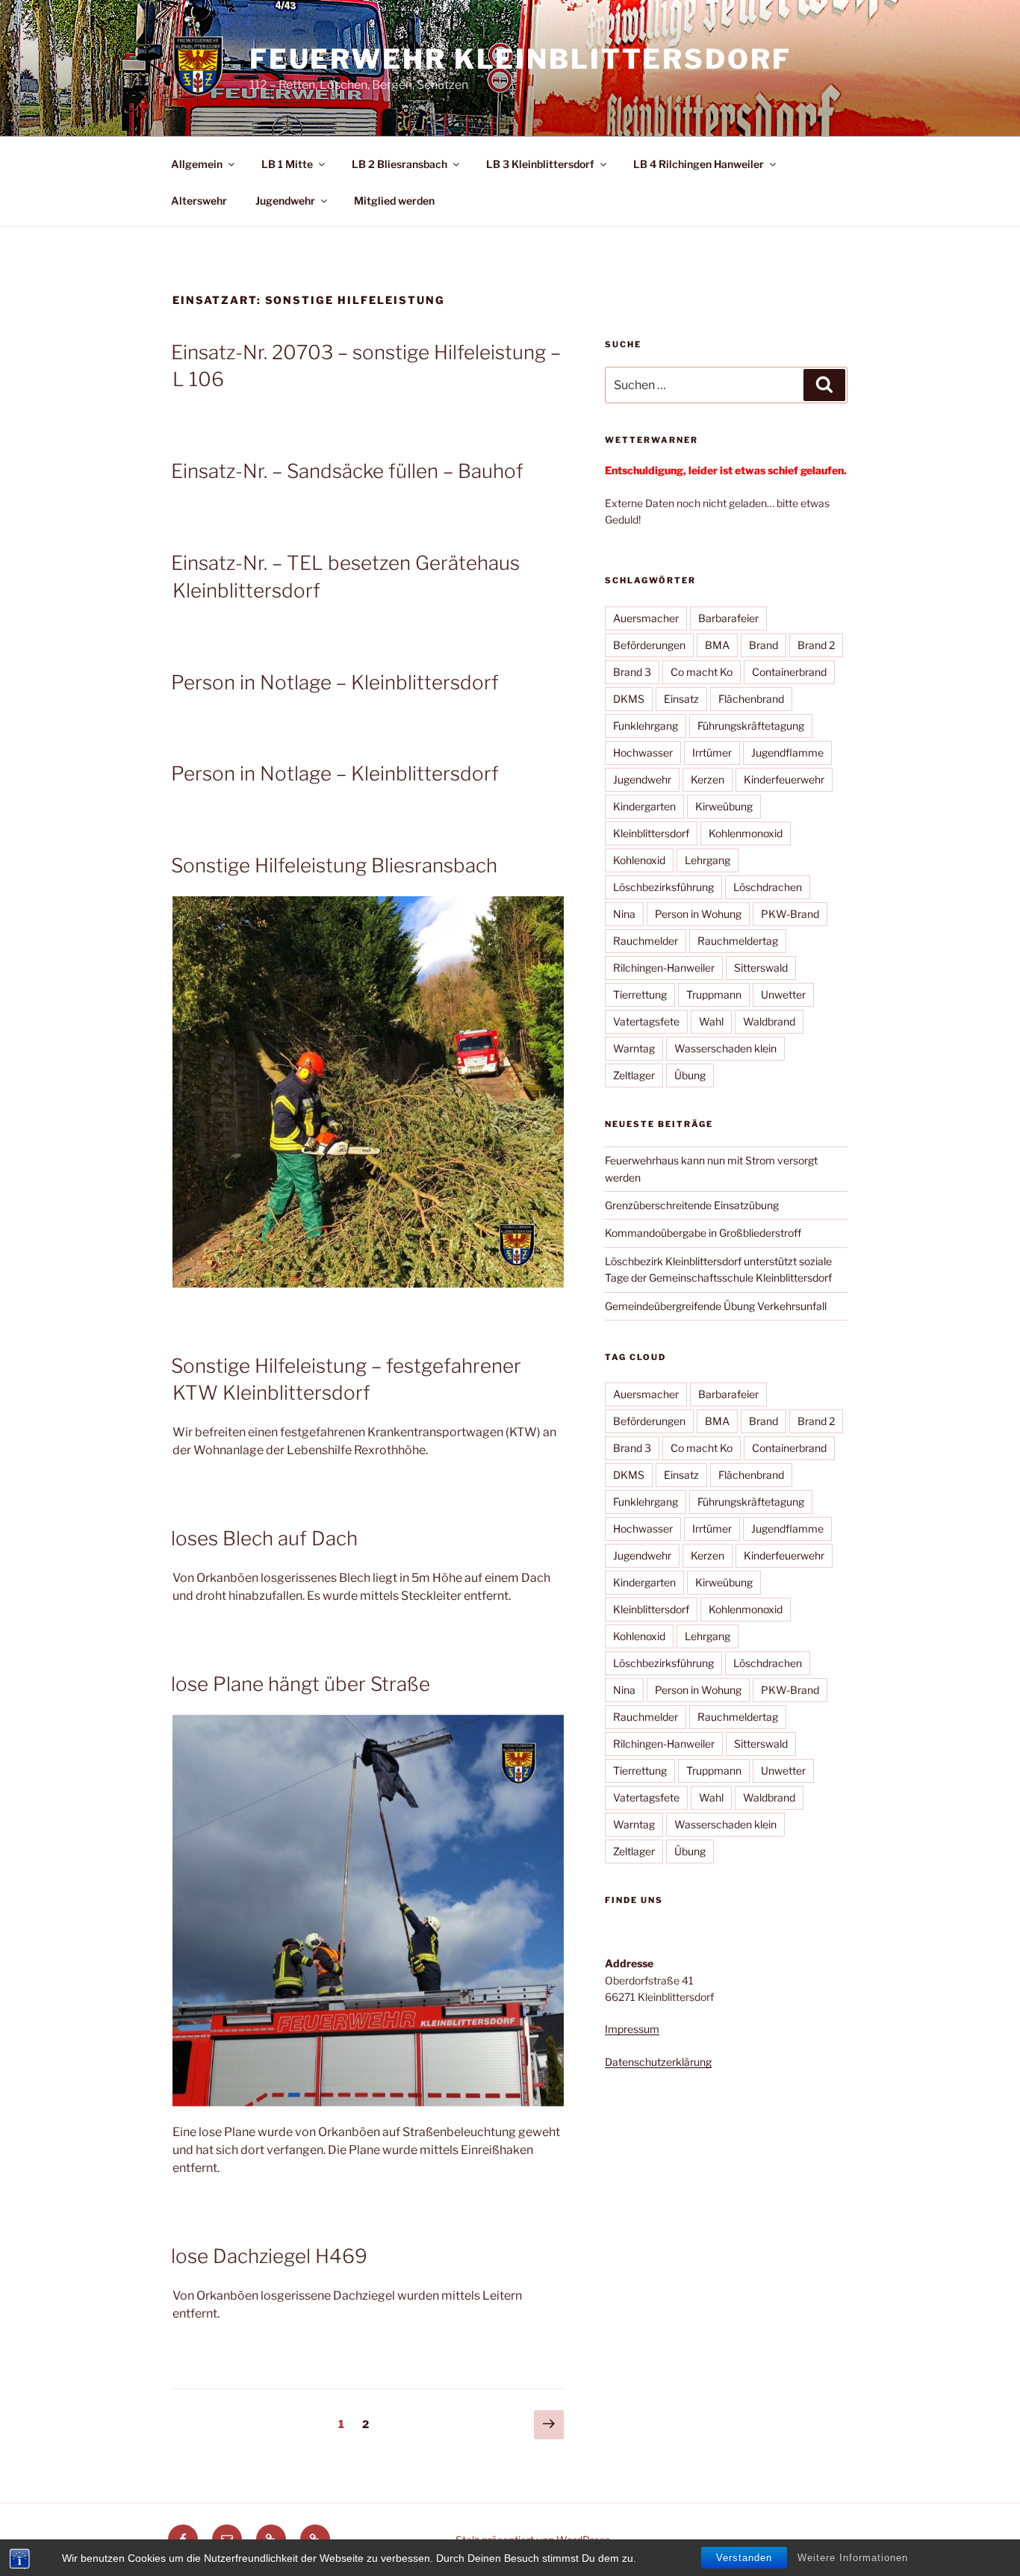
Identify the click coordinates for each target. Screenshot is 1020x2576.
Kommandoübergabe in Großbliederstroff (703, 1233)
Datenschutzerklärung (658, 2062)
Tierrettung (640, 994)
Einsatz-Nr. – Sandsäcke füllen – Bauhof (347, 471)
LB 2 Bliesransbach (399, 164)
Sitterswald (761, 968)
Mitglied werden (394, 201)
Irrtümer (712, 752)
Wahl (711, 1021)
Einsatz (681, 699)
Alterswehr (199, 201)
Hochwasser (643, 752)
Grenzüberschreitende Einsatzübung (692, 1205)
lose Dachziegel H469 (269, 2256)
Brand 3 (632, 672)
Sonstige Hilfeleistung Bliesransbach (334, 865)
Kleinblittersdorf (651, 833)
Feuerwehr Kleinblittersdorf (520, 59)
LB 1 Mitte (287, 164)
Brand (764, 645)
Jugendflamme (787, 752)
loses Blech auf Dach (264, 1538)
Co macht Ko (702, 672)
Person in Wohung (698, 914)
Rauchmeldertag (738, 941)
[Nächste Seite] (549, 2425)
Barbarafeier (728, 618)
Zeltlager (634, 1075)
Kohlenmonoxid (746, 833)
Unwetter (783, 994)
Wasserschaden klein (725, 1048)
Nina (624, 914)
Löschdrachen (768, 887)
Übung (690, 1075)
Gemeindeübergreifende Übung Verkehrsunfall (716, 1306)
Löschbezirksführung (663, 887)
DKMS (629, 699)
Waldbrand (769, 1021)
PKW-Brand (790, 914)
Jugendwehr (285, 201)
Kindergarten (644, 806)
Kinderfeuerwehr (784, 779)
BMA (717, 645)
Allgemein (197, 164)
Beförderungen (649, 645)
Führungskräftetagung (751, 726)
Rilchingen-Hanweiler (664, 968)
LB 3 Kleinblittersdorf (540, 164)
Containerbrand (789, 672)
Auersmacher (646, 618)
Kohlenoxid (639, 860)
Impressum (632, 2029)
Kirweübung (724, 806)
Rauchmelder (646, 941)
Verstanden (744, 2558)
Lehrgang (708, 860)
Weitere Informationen (853, 2558)
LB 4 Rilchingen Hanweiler (699, 164)
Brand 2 (816, 645)
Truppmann (714, 994)
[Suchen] (824, 385)
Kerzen (708, 779)
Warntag (634, 1048)
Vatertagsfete (646, 1021)
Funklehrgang (646, 726)
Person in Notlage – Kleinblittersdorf (335, 682)
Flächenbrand (751, 699)
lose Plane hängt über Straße (301, 1684)
